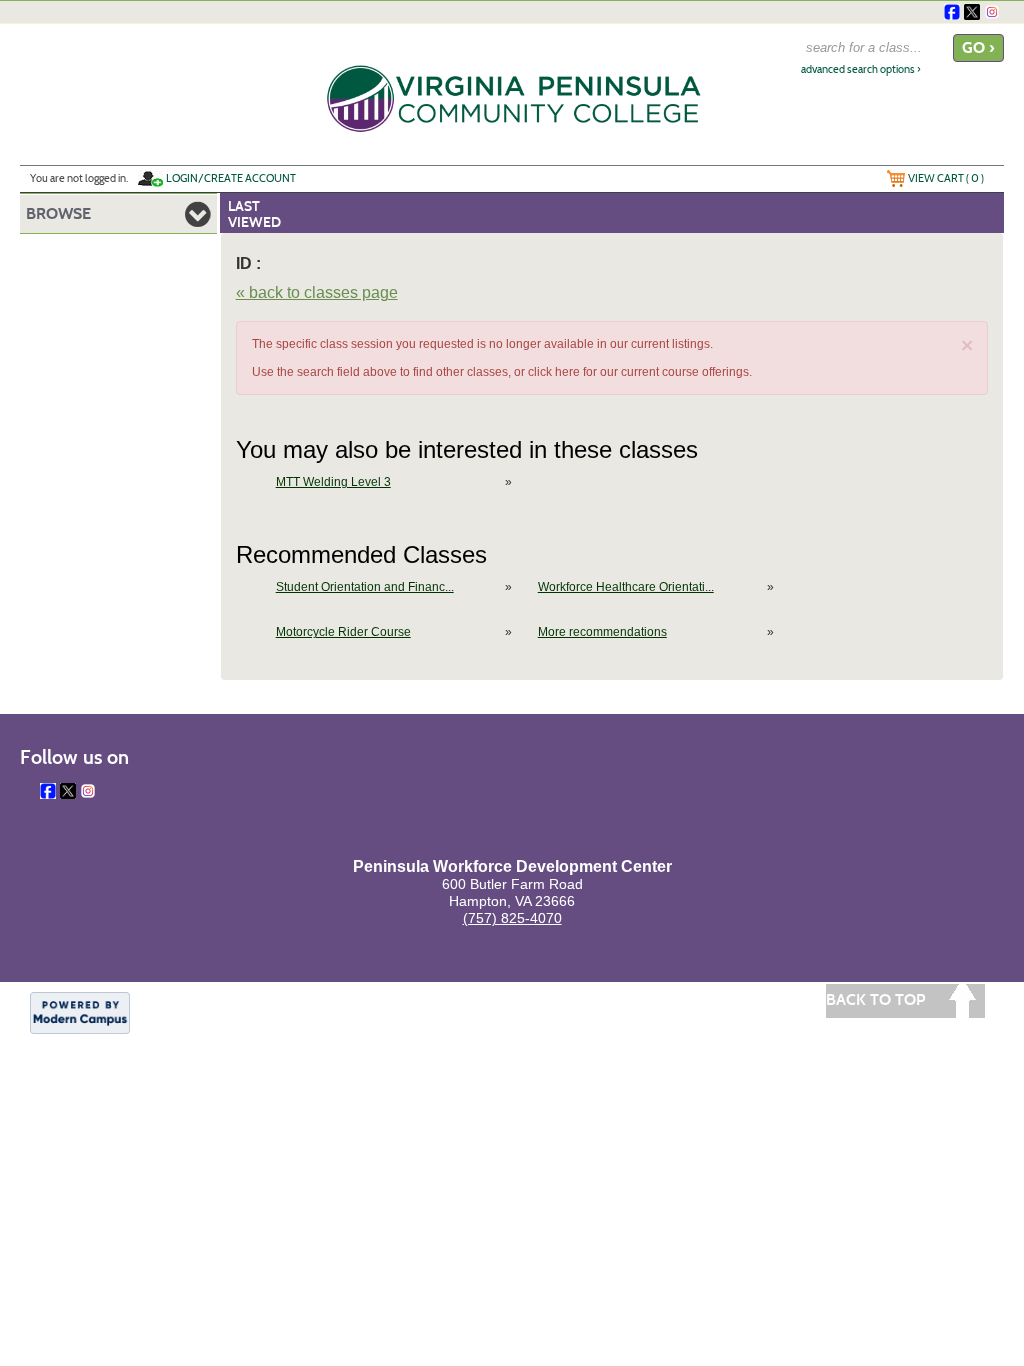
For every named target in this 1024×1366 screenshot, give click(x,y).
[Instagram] (992, 12)
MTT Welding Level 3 (333, 482)
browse (58, 213)
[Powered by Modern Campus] (80, 1012)
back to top (875, 999)
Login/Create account (231, 178)
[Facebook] (952, 12)
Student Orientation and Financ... (365, 587)
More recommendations (602, 632)
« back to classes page (317, 292)
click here (554, 372)
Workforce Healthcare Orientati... (626, 587)
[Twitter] (972, 12)
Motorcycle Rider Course (343, 632)
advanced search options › (861, 69)
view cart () (946, 178)
